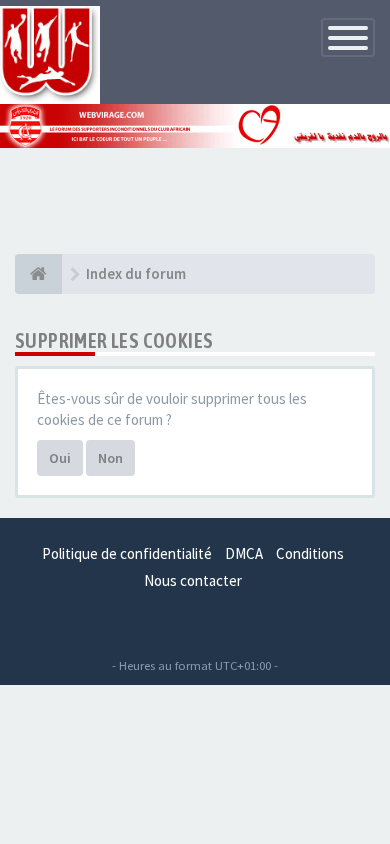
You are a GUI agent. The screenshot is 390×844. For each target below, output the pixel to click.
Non (110, 458)
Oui (60, 458)
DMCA (244, 553)
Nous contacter (193, 580)
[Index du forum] (38, 274)
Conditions (310, 553)
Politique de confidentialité (127, 553)
